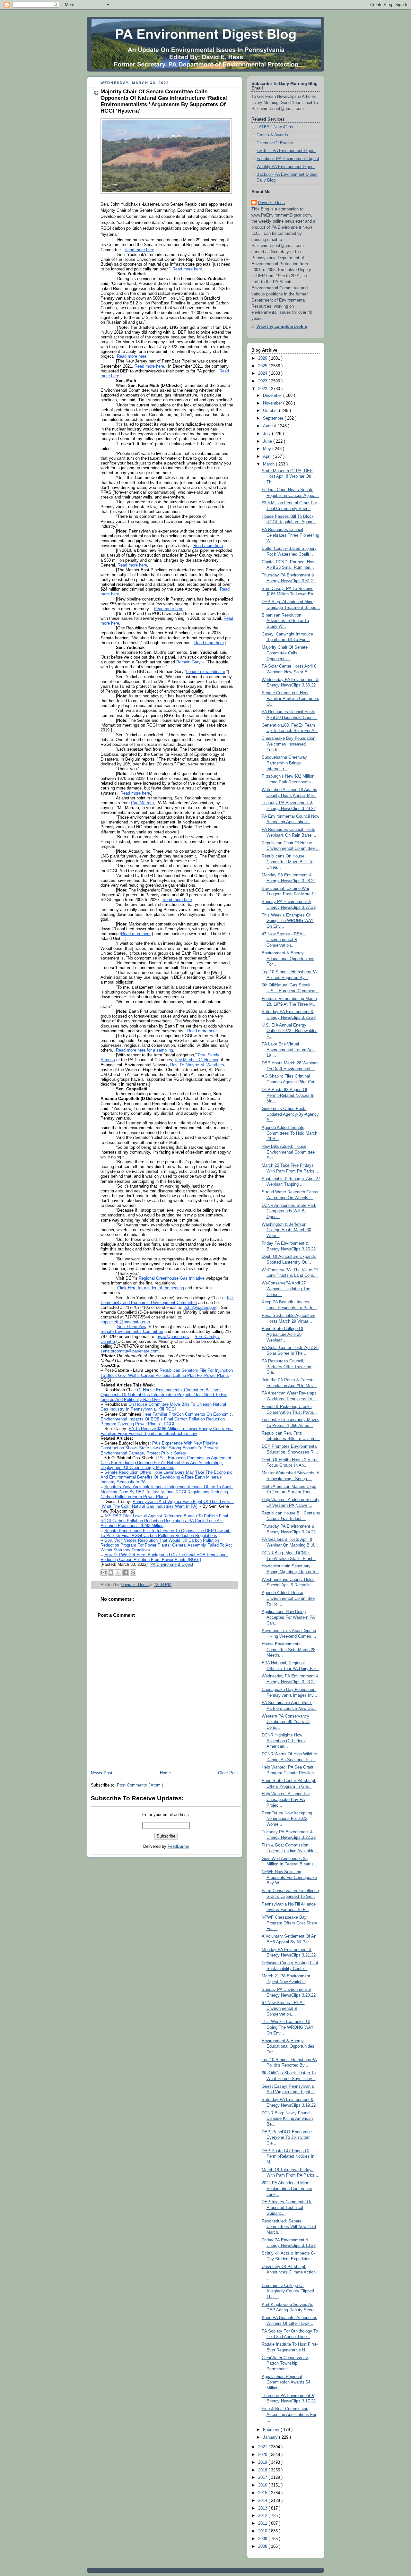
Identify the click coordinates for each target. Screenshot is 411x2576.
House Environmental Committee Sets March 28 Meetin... (289, 1650)
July (267, 434)
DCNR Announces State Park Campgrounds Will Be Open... (289, 1211)
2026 (263, 358)
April (268, 456)
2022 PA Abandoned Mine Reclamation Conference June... (287, 2189)
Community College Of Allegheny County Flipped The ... (288, 2291)
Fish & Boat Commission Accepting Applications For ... (289, 2414)
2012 (263, 2516)
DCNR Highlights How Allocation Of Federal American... (284, 1741)
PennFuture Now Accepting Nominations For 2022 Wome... (287, 1819)
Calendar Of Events (275, 143)
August (270, 426)
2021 (263, 2447)
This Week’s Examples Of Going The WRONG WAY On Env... (288, 921)
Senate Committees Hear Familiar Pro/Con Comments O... (290, 699)
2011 (263, 2523)
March (269, 464)
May (268, 449)
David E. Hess (271, 203)
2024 (263, 373)
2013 (263, 2508)
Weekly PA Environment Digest (286, 167)
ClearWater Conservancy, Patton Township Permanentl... (285, 2363)
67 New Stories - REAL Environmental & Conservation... (283, 2008)
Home (165, 1773)
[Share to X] (118, 1573)
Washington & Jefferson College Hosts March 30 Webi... (286, 1230)
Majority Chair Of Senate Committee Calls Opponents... (285, 653)
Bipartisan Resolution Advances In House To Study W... (285, 621)
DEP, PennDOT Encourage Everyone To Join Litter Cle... (287, 2138)
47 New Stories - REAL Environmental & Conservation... (283, 940)
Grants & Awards (272, 135)
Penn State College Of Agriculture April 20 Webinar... (283, 1334)
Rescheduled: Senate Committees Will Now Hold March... (289, 2227)
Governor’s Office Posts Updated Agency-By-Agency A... (290, 1114)
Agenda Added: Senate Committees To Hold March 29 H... (289, 1133)
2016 (263, 2485)
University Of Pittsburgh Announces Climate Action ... (289, 2272)
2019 (263, 2462)
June (268, 441)
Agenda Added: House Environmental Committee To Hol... (288, 1598)
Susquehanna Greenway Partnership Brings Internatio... (284, 763)
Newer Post (102, 1773)
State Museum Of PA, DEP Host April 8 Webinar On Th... (287, 477)
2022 (263, 389)
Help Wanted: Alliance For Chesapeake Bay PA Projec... (286, 1800)
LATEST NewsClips (275, 127)
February (272, 2430)
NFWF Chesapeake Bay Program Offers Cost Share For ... (289, 1923)
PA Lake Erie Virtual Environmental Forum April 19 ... (289, 1050)
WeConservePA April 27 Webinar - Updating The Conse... (286, 1289)
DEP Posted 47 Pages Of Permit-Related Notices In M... (288, 2157)
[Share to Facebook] (126, 1573)
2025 (263, 366)
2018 (263, 2470)
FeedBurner (178, 1847)
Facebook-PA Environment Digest (288, 159)
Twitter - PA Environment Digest (286, 151)
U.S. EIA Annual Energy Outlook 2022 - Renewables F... (290, 1031)
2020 (263, 2455)
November (273, 403)
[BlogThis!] (111, 1573)
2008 (263, 2546)
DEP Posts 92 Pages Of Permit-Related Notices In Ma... (288, 1095)
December (273, 396)
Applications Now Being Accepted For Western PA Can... (288, 1617)
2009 (263, 2539)
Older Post (228, 1773)
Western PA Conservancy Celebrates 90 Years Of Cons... (286, 1722)
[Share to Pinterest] (133, 1573)
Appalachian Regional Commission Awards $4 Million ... (286, 2382)
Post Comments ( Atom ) (140, 1785)
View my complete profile (282, 327)
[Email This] (103, 1573)
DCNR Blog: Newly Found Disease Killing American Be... (287, 2119)
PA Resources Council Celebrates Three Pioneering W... (290, 535)
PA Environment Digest (172, 1565)
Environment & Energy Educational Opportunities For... (288, 959)
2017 (263, 2478)
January (271, 2437)
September (274, 418)
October (271, 411)
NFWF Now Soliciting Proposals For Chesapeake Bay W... (289, 1877)
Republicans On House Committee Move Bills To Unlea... (288, 862)
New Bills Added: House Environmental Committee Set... (288, 1152)
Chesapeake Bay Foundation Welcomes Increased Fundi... (289, 744)
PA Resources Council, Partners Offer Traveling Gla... (286, 1367)
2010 (263, 2531)
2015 (263, 2493)
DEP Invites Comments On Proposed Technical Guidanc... (287, 2208)
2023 (263, 381)
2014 (263, 2501)
